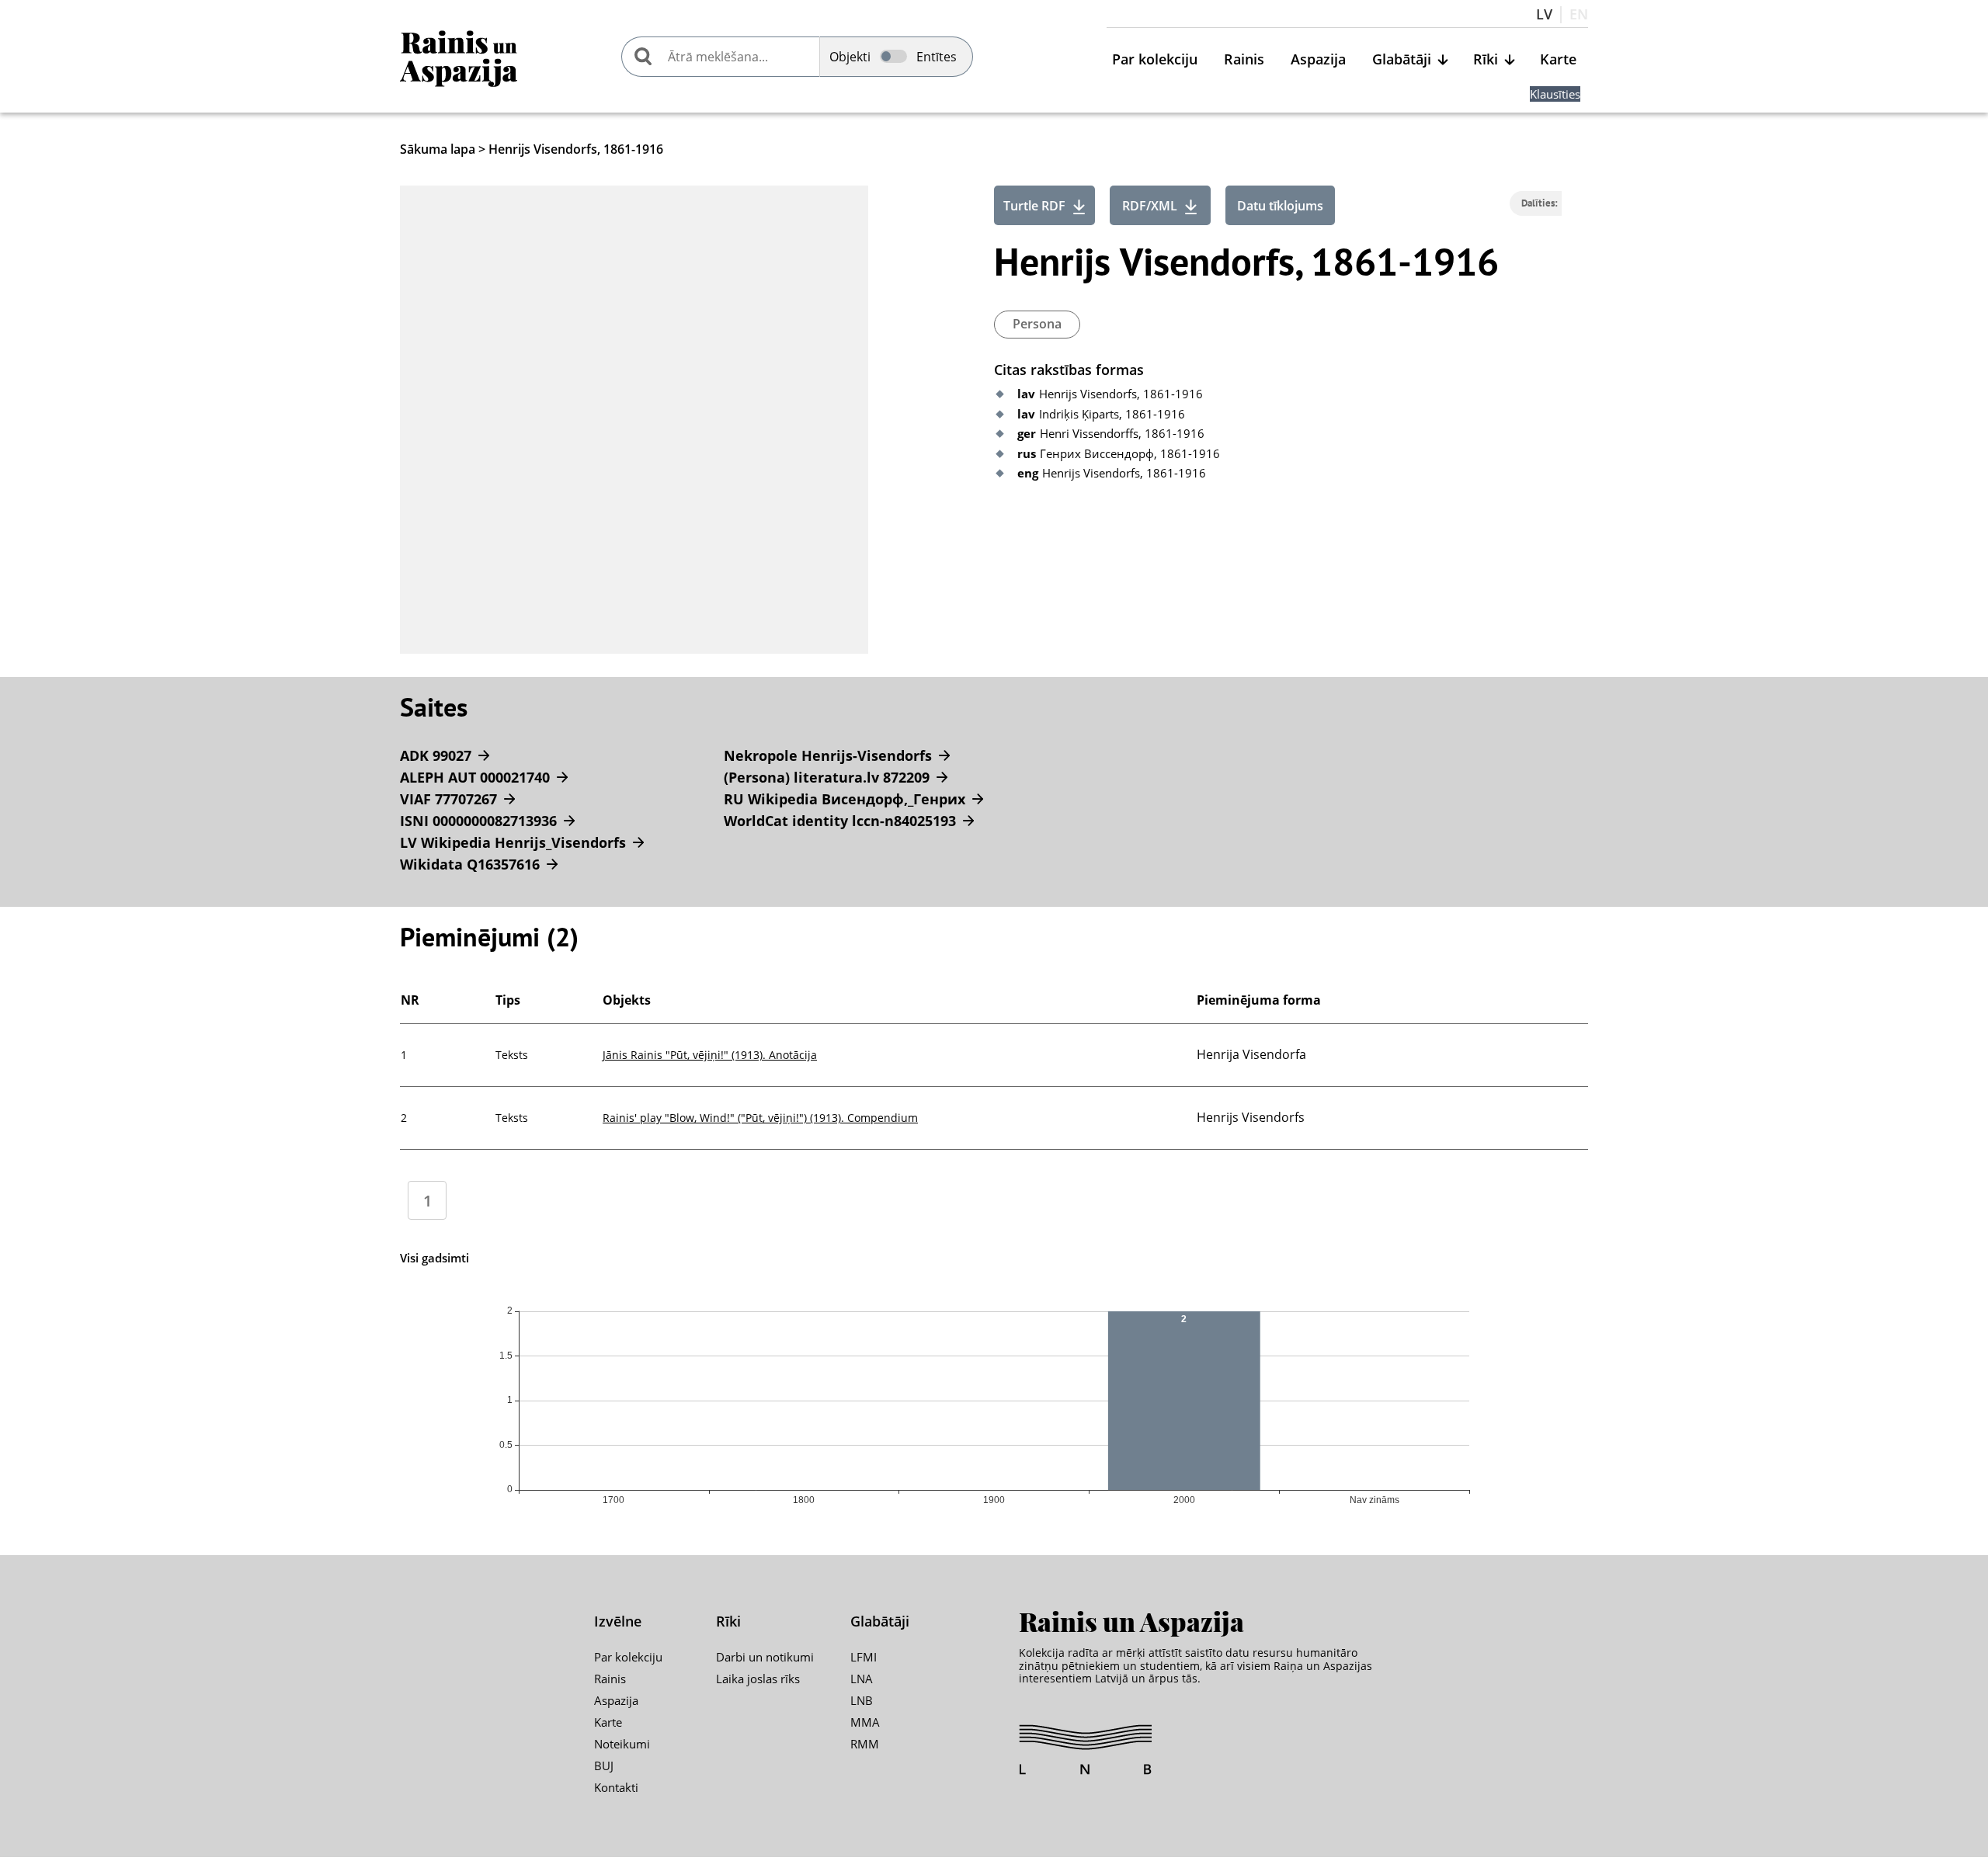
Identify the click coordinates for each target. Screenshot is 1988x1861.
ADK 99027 (436, 755)
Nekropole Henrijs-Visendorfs (828, 755)
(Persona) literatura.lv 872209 (827, 777)
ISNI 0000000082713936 (478, 821)
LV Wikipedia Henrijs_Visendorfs (513, 842)
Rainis (1244, 60)
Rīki (1486, 60)
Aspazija (1318, 60)
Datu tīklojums (1280, 206)
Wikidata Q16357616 (470, 864)
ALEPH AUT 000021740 (475, 777)
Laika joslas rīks (758, 1679)
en (1579, 15)
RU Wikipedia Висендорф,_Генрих (845, 799)
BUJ (604, 1766)
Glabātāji (1402, 60)
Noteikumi (622, 1744)
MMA (865, 1722)
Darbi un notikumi (765, 1657)
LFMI (864, 1657)
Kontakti (616, 1787)
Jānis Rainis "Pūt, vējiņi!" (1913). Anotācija (710, 1055)
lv (1544, 15)
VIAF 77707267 (448, 799)
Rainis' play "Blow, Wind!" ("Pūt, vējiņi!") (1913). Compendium (760, 1118)
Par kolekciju (1155, 60)
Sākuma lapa (438, 149)
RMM (865, 1744)
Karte (1558, 60)
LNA (862, 1679)
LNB (862, 1700)
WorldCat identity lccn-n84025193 (840, 821)
